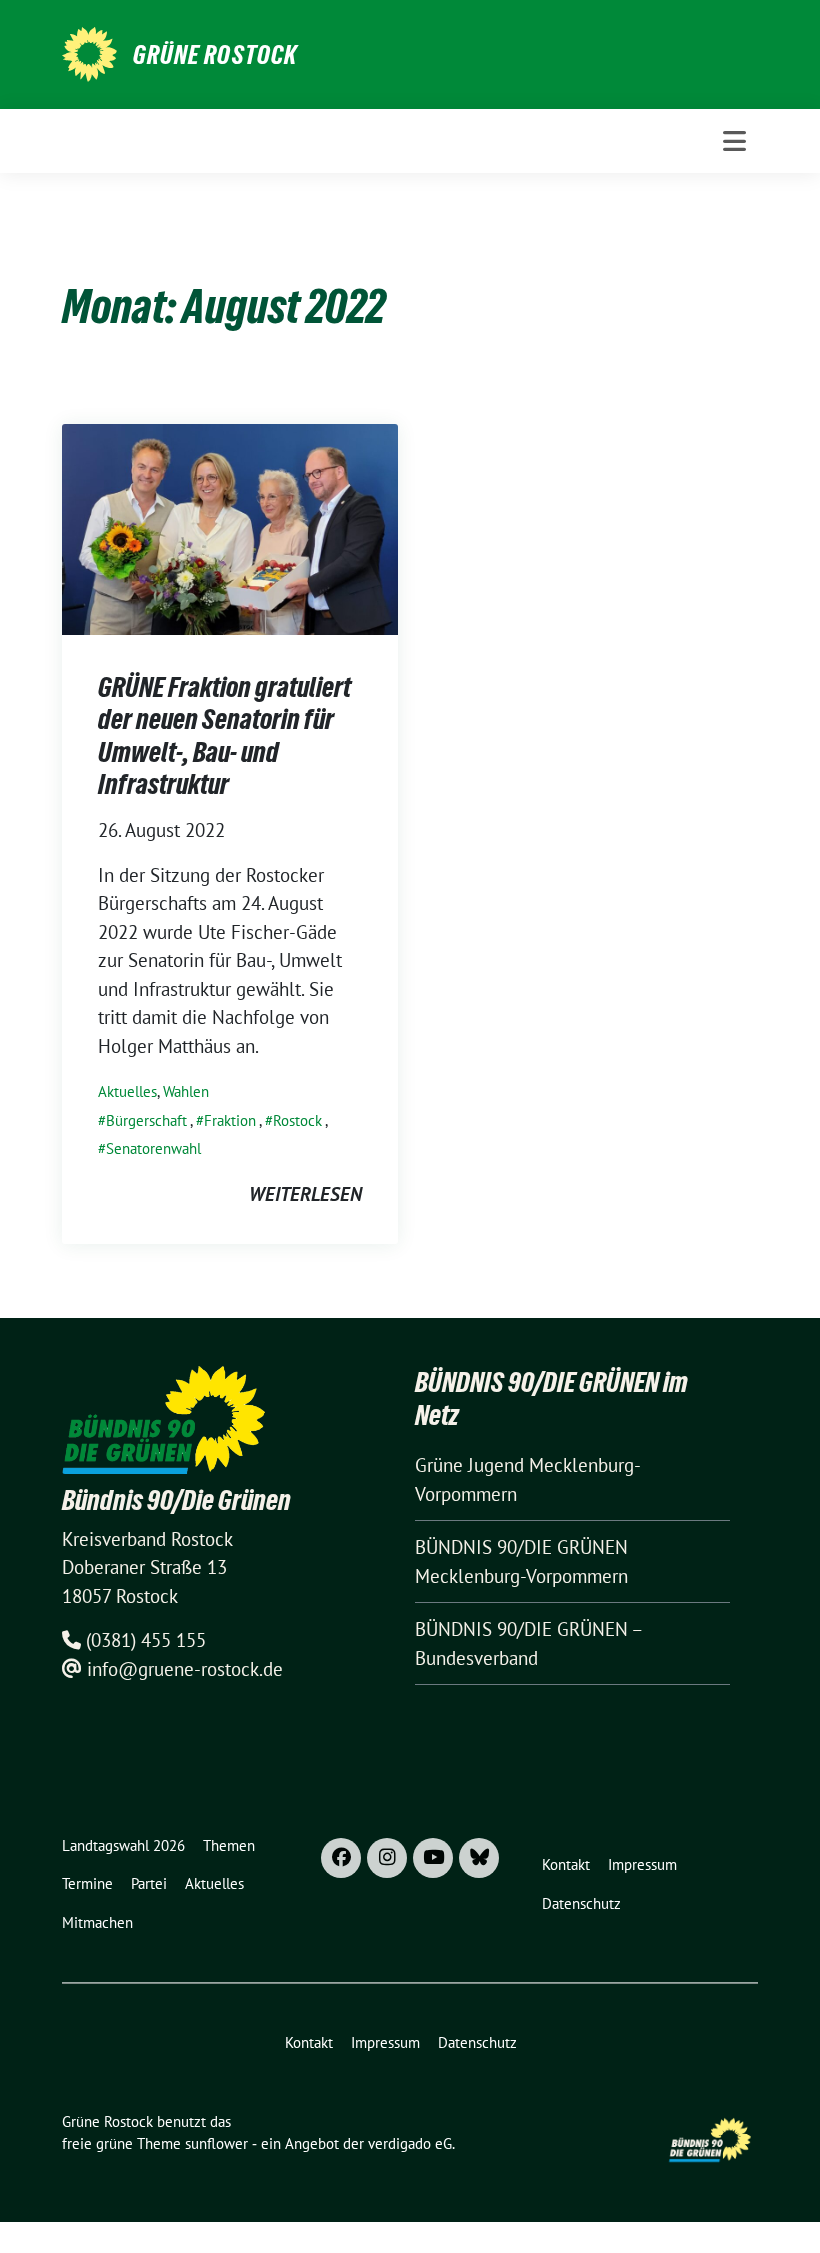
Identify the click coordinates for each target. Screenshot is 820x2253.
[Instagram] (387, 1858)
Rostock (297, 1120)
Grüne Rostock (215, 55)
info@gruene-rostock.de (185, 1669)
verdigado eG (410, 2143)
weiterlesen (305, 1194)
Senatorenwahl (153, 1148)
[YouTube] (433, 1858)
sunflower (216, 2143)
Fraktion (230, 1120)
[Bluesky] (479, 1858)
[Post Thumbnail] (230, 527)
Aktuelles (127, 1091)
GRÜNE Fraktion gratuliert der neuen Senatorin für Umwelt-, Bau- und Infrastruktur (224, 735)
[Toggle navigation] (734, 141)
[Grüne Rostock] (89, 52)
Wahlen (186, 1091)
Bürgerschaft (146, 1120)
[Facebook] (341, 1858)
